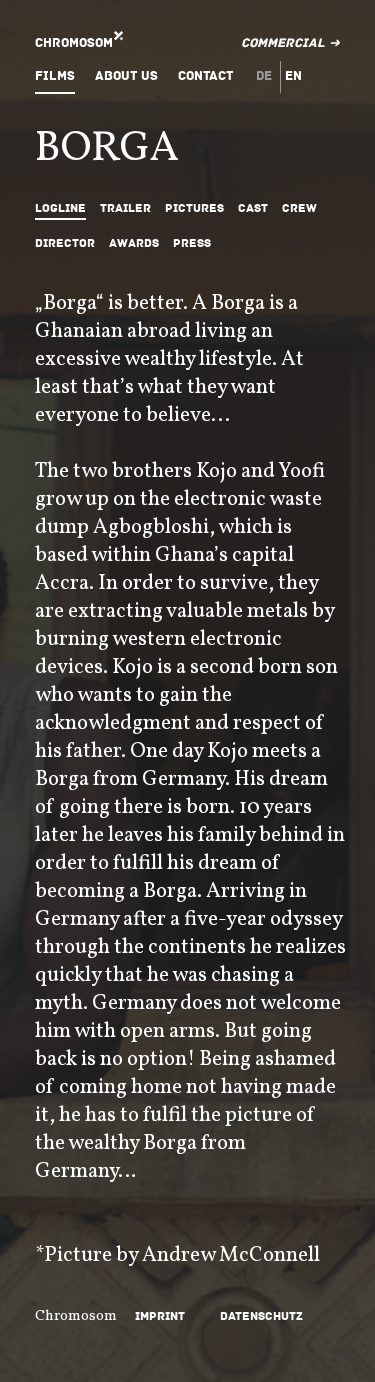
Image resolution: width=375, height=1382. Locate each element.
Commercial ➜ (290, 43)
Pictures (194, 208)
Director (65, 243)
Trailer (125, 208)
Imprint (160, 1316)
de (264, 76)
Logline (60, 208)
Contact (205, 76)
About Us (126, 76)
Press (192, 243)
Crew (299, 208)
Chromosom (74, 43)
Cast (253, 208)
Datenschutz (261, 1316)
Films (55, 76)
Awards (134, 243)
